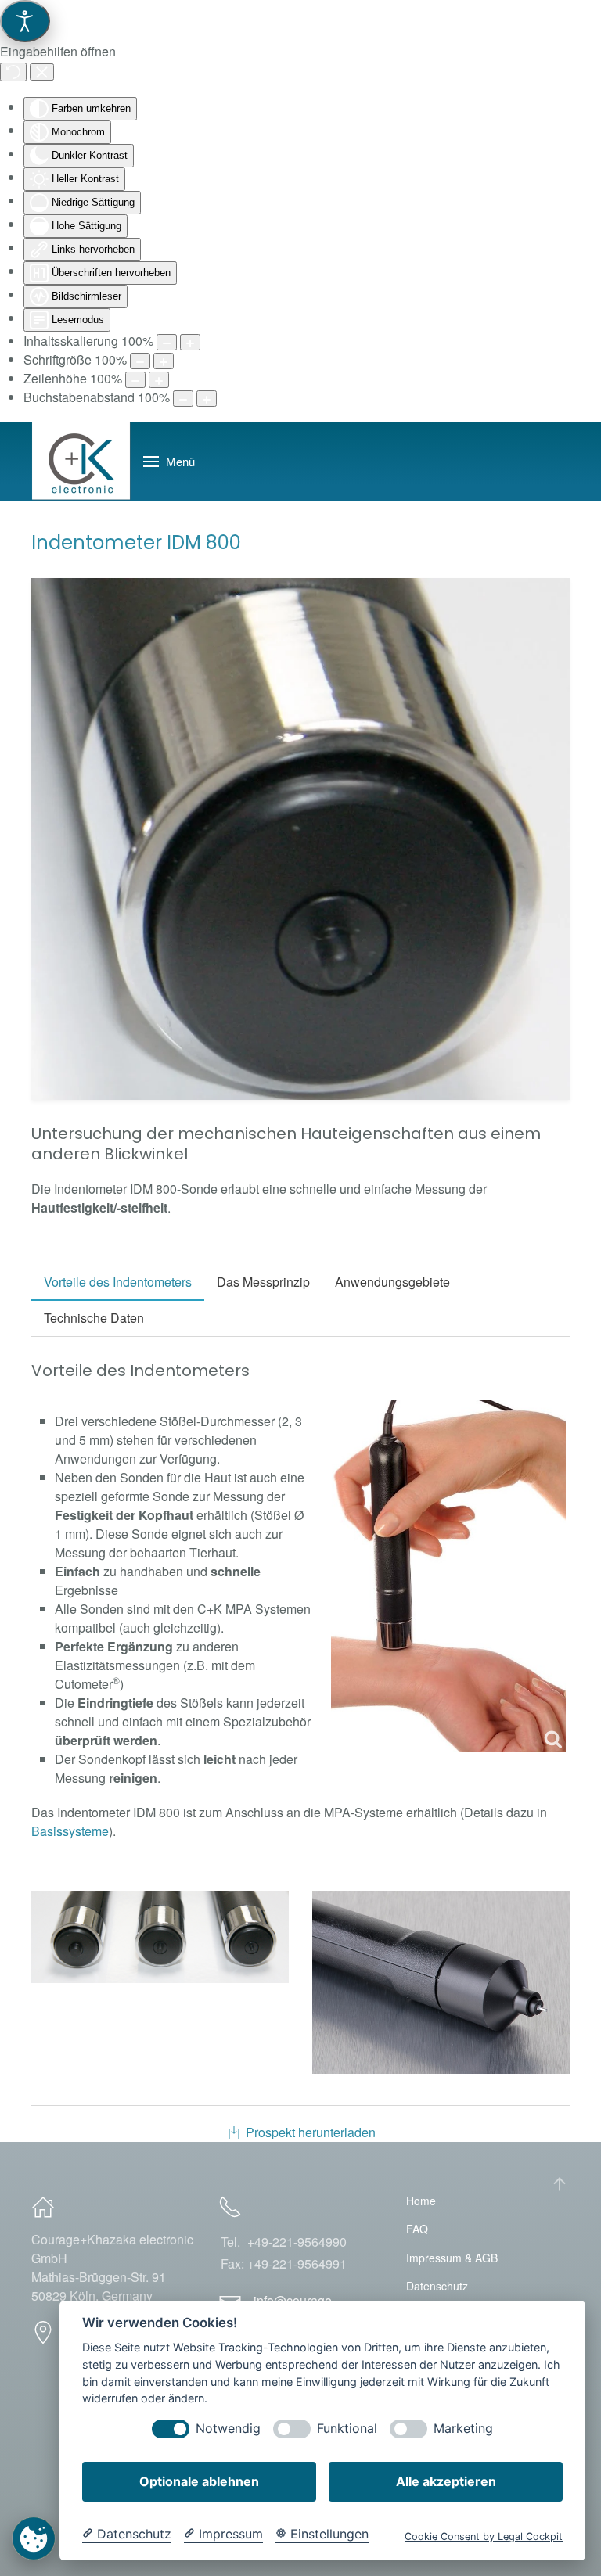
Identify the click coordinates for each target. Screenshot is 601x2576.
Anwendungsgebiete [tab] (392, 1282)
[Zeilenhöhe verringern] (135, 380)
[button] (169, 462)
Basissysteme (70, 1831)
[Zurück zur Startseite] (81, 462)
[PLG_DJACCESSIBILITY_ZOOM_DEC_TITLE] (167, 342)
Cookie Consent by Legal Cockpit (484, 2536)
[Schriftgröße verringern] (140, 361)
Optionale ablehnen (199, 2481)
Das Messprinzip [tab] (263, 1282)
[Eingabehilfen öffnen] (25, 21)
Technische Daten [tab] (94, 1318)
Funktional (347, 2429)
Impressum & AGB (452, 2258)
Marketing (463, 2429)
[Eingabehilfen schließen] (42, 72)
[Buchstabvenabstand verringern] (183, 399)
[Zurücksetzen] (13, 72)
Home (421, 2201)
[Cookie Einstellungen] (34, 2538)
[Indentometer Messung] (448, 1576)
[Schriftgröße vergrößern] (164, 361)
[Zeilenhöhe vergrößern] (159, 380)
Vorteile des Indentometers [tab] (118, 1282)
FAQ (417, 2229)
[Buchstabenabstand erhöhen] (207, 399)
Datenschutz (437, 2286)
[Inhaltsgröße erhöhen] (190, 342)
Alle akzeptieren (446, 2481)
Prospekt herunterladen (311, 2132)
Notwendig (228, 2429)
